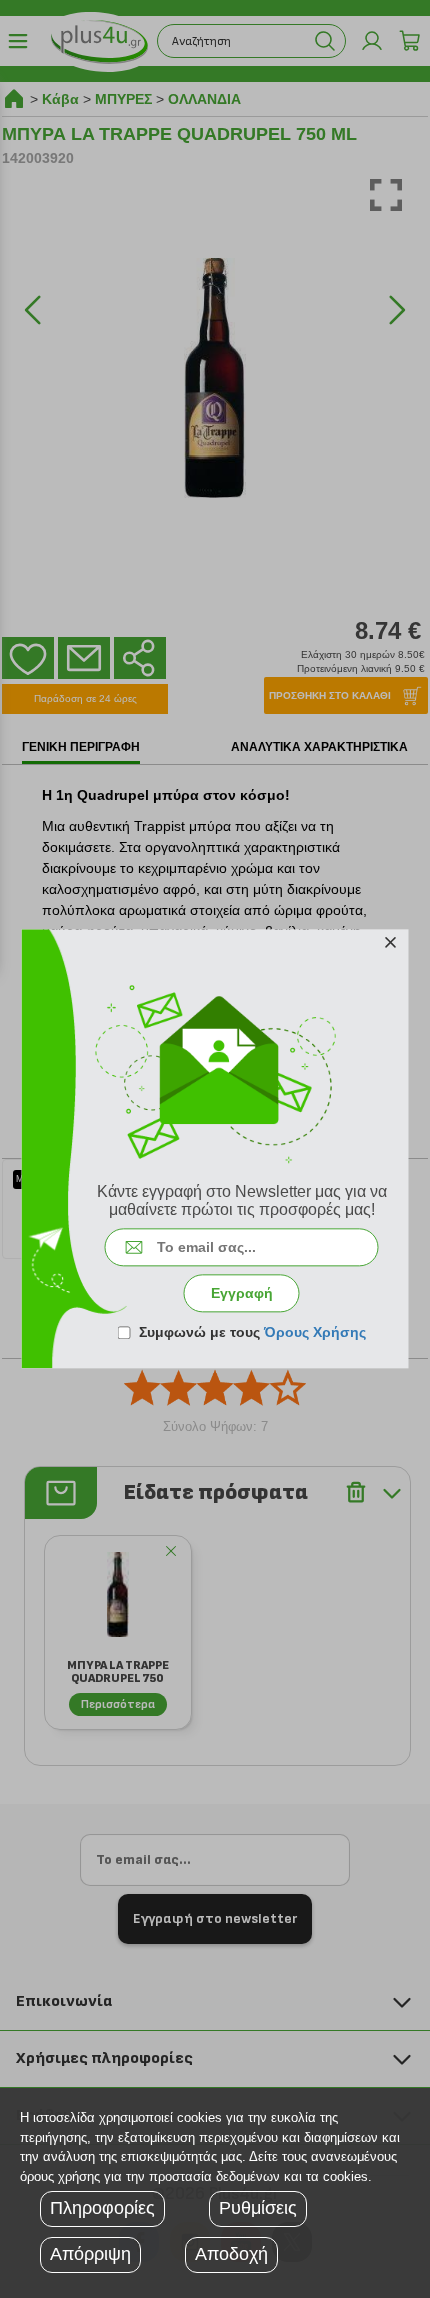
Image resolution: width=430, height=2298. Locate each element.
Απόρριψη (90, 2254)
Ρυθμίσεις (258, 2208)
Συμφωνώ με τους (252, 1333)
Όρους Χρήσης (315, 1333)
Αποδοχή (231, 2254)
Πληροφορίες (102, 2208)
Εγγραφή (242, 1294)
